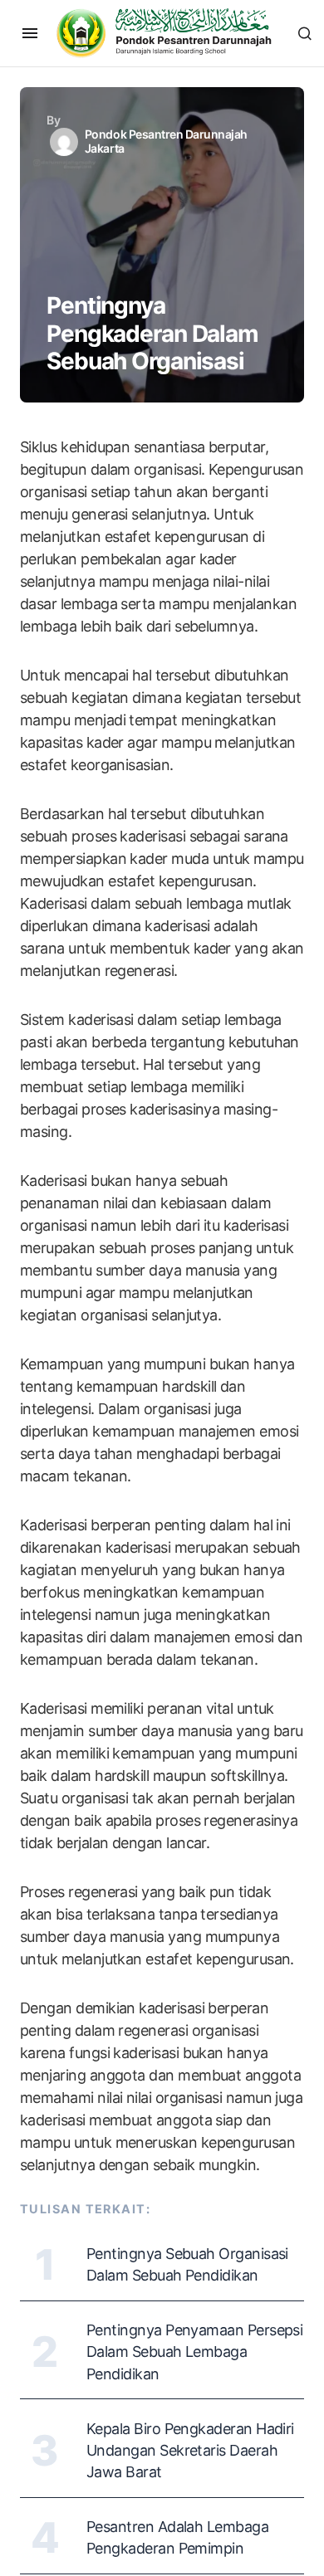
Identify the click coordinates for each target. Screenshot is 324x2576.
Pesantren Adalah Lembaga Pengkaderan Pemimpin (177, 2537)
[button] (30, 33)
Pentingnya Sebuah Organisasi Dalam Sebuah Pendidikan (187, 2264)
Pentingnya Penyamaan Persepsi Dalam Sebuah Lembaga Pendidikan (194, 2352)
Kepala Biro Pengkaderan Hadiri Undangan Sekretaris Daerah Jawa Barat (190, 2450)
